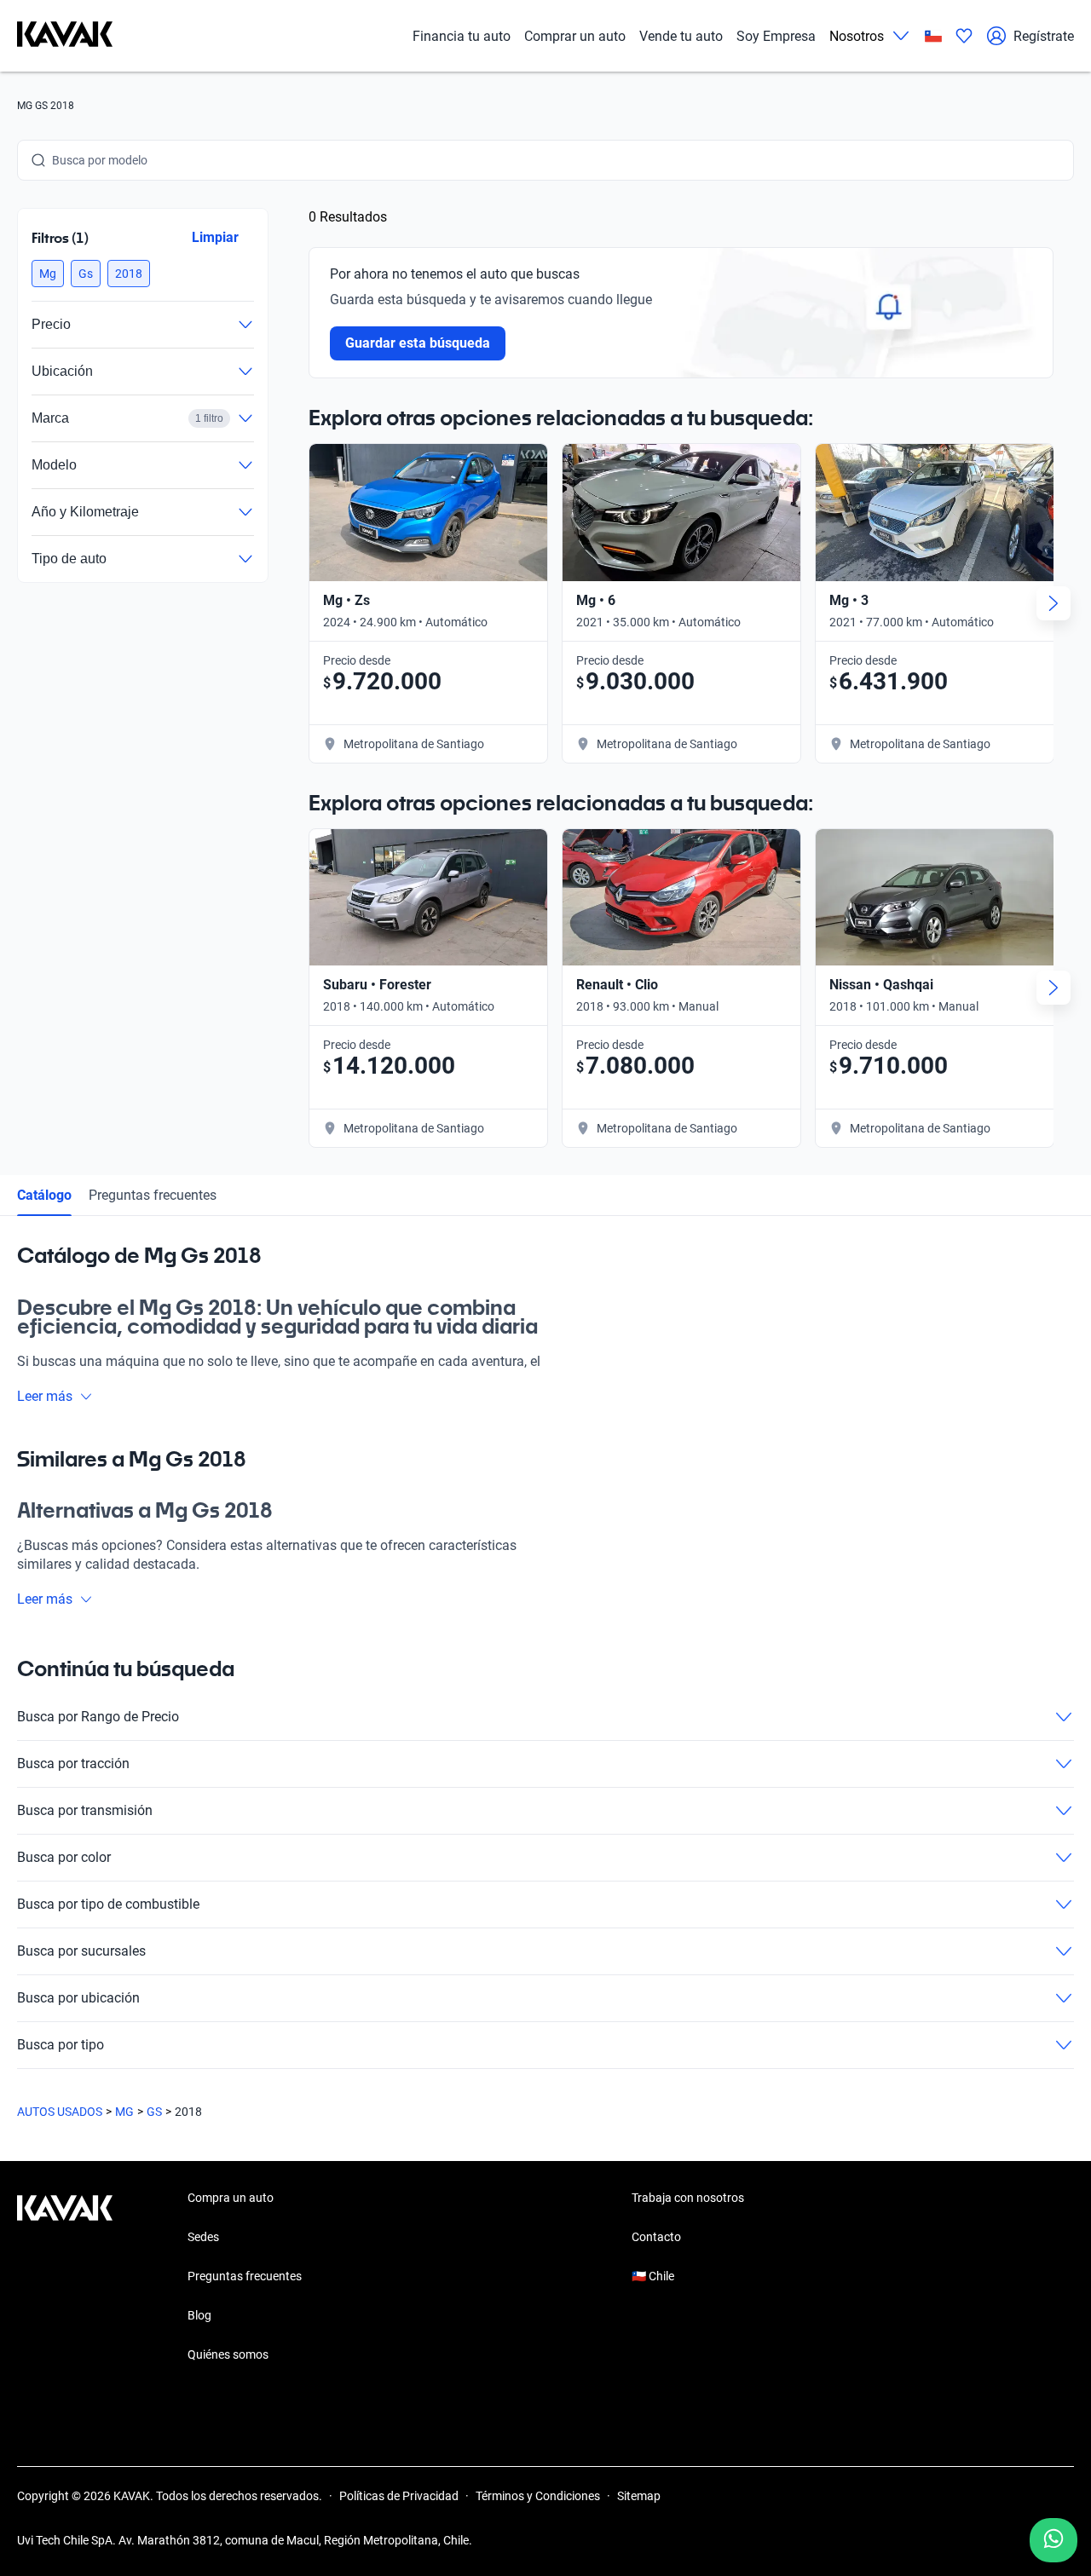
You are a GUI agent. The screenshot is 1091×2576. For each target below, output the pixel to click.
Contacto (656, 2237)
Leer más (45, 1396)
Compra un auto (231, 2198)
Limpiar (215, 237)
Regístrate (1044, 36)
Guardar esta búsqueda (418, 343)
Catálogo (44, 1195)
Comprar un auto (575, 36)
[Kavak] (65, 36)
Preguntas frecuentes (153, 1195)
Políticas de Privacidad (399, 2496)
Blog (199, 2315)
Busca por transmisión (85, 1810)
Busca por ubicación (78, 1998)
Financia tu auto (462, 36)
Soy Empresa (776, 36)
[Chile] (933, 36)
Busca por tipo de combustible (108, 1904)
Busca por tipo (61, 2045)
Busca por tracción (73, 1763)
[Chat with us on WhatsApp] (1053, 2540)
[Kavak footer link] (65, 2278)
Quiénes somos (228, 2354)
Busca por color (64, 1857)
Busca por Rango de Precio (98, 1717)
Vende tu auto (681, 36)
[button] (48, 274)
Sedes (203, 2237)
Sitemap (639, 2496)
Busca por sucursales (81, 1951)
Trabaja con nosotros (688, 2198)
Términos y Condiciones (538, 2496)
